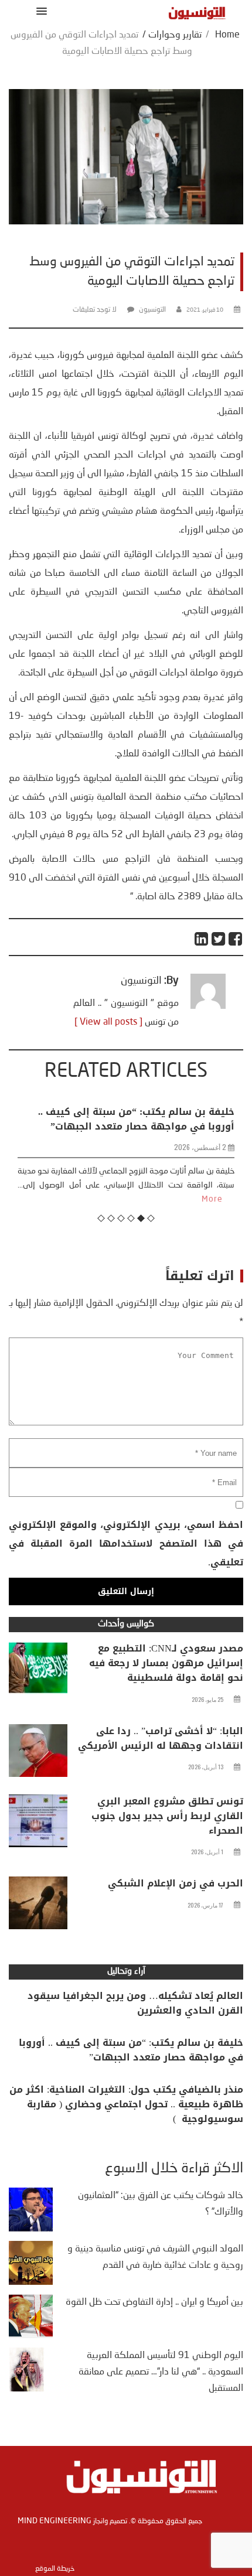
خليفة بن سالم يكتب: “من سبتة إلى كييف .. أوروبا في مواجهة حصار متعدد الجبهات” (131, 2050)
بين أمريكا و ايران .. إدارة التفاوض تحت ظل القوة (154, 2302)
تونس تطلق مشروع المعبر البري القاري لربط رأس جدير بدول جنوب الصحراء (167, 1816)
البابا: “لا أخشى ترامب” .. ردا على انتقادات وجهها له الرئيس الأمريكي (161, 1738)
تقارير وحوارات (175, 35)
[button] (40, 11)
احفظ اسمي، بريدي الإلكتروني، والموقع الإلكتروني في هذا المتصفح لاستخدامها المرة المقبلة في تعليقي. (126, 1543)
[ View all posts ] (108, 1022)
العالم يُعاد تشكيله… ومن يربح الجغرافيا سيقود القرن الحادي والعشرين (135, 2003)
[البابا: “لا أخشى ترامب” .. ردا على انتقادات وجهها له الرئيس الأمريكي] (38, 1753)
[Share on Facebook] (236, 939)
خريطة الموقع (55, 2569)
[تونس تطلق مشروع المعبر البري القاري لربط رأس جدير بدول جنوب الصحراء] (38, 1824)
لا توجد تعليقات (95, 310)
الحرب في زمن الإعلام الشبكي (176, 1883)
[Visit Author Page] (208, 1006)
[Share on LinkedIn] (202, 939)
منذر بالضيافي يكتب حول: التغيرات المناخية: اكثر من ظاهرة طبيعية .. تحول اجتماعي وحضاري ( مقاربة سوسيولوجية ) (126, 2104)
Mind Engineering (55, 2521)
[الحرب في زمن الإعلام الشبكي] (38, 1906)
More (96, 1199)
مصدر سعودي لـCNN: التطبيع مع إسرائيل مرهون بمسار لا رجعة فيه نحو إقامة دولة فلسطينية (166, 1663)
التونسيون (152, 310)
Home (227, 35)
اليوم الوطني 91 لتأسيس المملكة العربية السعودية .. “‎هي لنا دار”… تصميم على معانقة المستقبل (161, 2372)
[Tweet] (219, 939)
